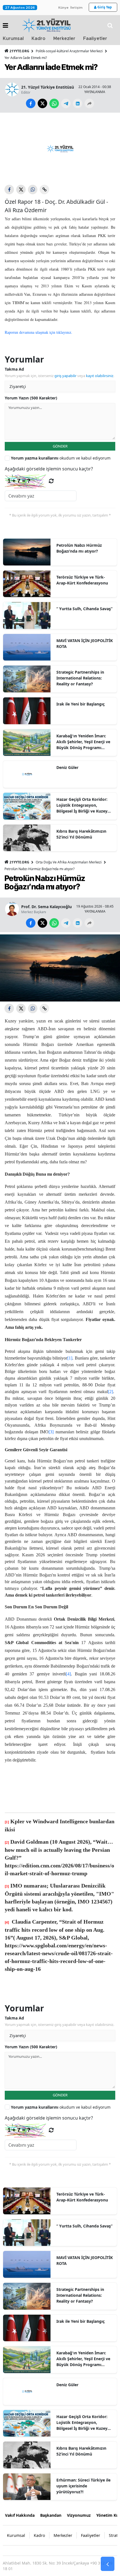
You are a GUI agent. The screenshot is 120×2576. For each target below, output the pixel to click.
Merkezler (64, 39)
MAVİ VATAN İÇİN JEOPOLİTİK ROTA (85, 643)
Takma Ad (14, 369)
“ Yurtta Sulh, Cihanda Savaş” (84, 609)
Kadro (39, 39)
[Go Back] (108, 2564)
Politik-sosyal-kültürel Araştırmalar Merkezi (69, 51)
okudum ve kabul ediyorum (61, 458)
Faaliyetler (95, 39)
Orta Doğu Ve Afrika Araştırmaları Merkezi (69, 862)
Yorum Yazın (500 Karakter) (31, 398)
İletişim (76, 8)
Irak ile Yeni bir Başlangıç (81, 704)
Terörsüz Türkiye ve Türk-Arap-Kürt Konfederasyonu (82, 580)
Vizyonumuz (79, 2515)
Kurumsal (13, 39)
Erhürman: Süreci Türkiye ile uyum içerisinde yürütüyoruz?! (83, 2486)
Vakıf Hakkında (20, 2515)
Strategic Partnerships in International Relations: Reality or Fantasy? (80, 678)
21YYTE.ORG (19, 51)
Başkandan (51, 2515)
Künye (63, 8)
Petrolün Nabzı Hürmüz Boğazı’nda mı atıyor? (79, 548)
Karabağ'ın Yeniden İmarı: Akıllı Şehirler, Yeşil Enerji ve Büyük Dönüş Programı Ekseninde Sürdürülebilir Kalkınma (83, 742)
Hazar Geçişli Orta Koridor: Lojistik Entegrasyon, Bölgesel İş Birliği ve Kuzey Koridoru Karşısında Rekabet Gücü (84, 805)
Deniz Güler (67, 767)
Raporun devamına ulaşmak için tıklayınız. (39, 332)
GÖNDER (60, 446)
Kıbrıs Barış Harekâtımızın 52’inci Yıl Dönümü (81, 834)
